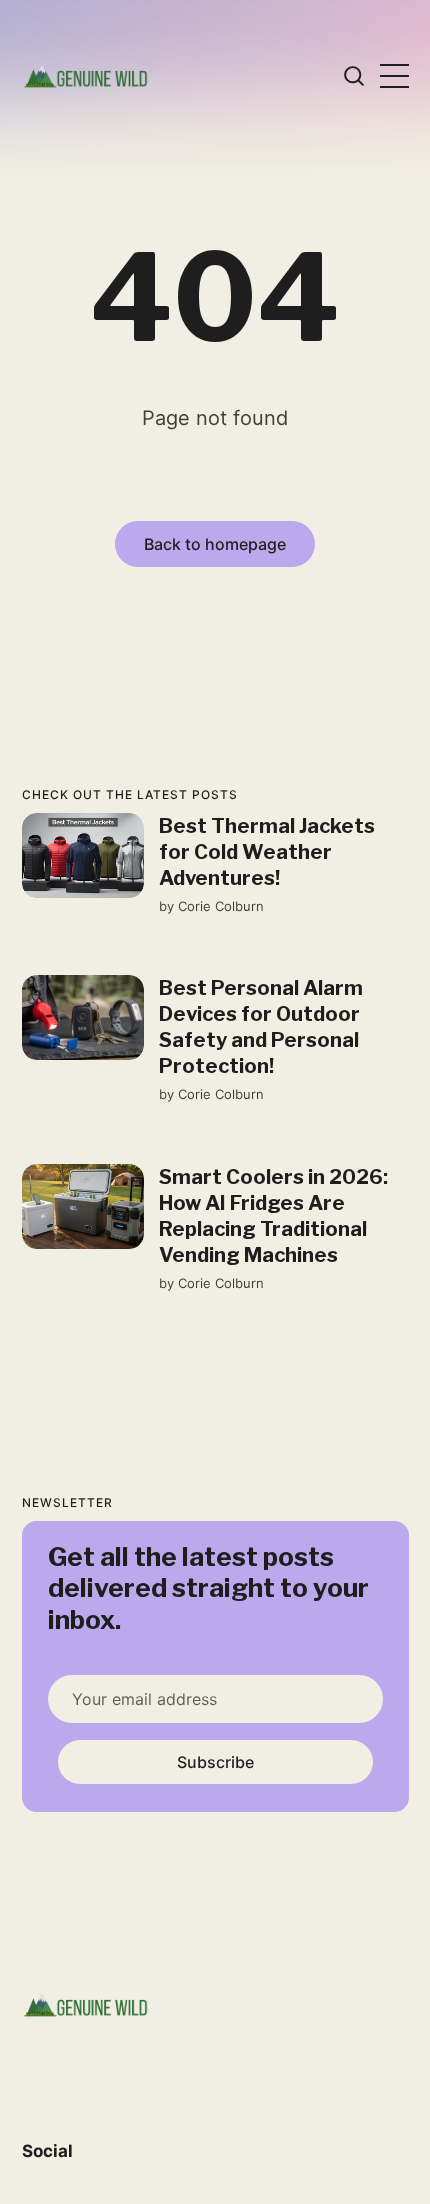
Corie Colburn (220, 906)
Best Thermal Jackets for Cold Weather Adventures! (266, 852)
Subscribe (214, 1762)
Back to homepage (215, 544)
